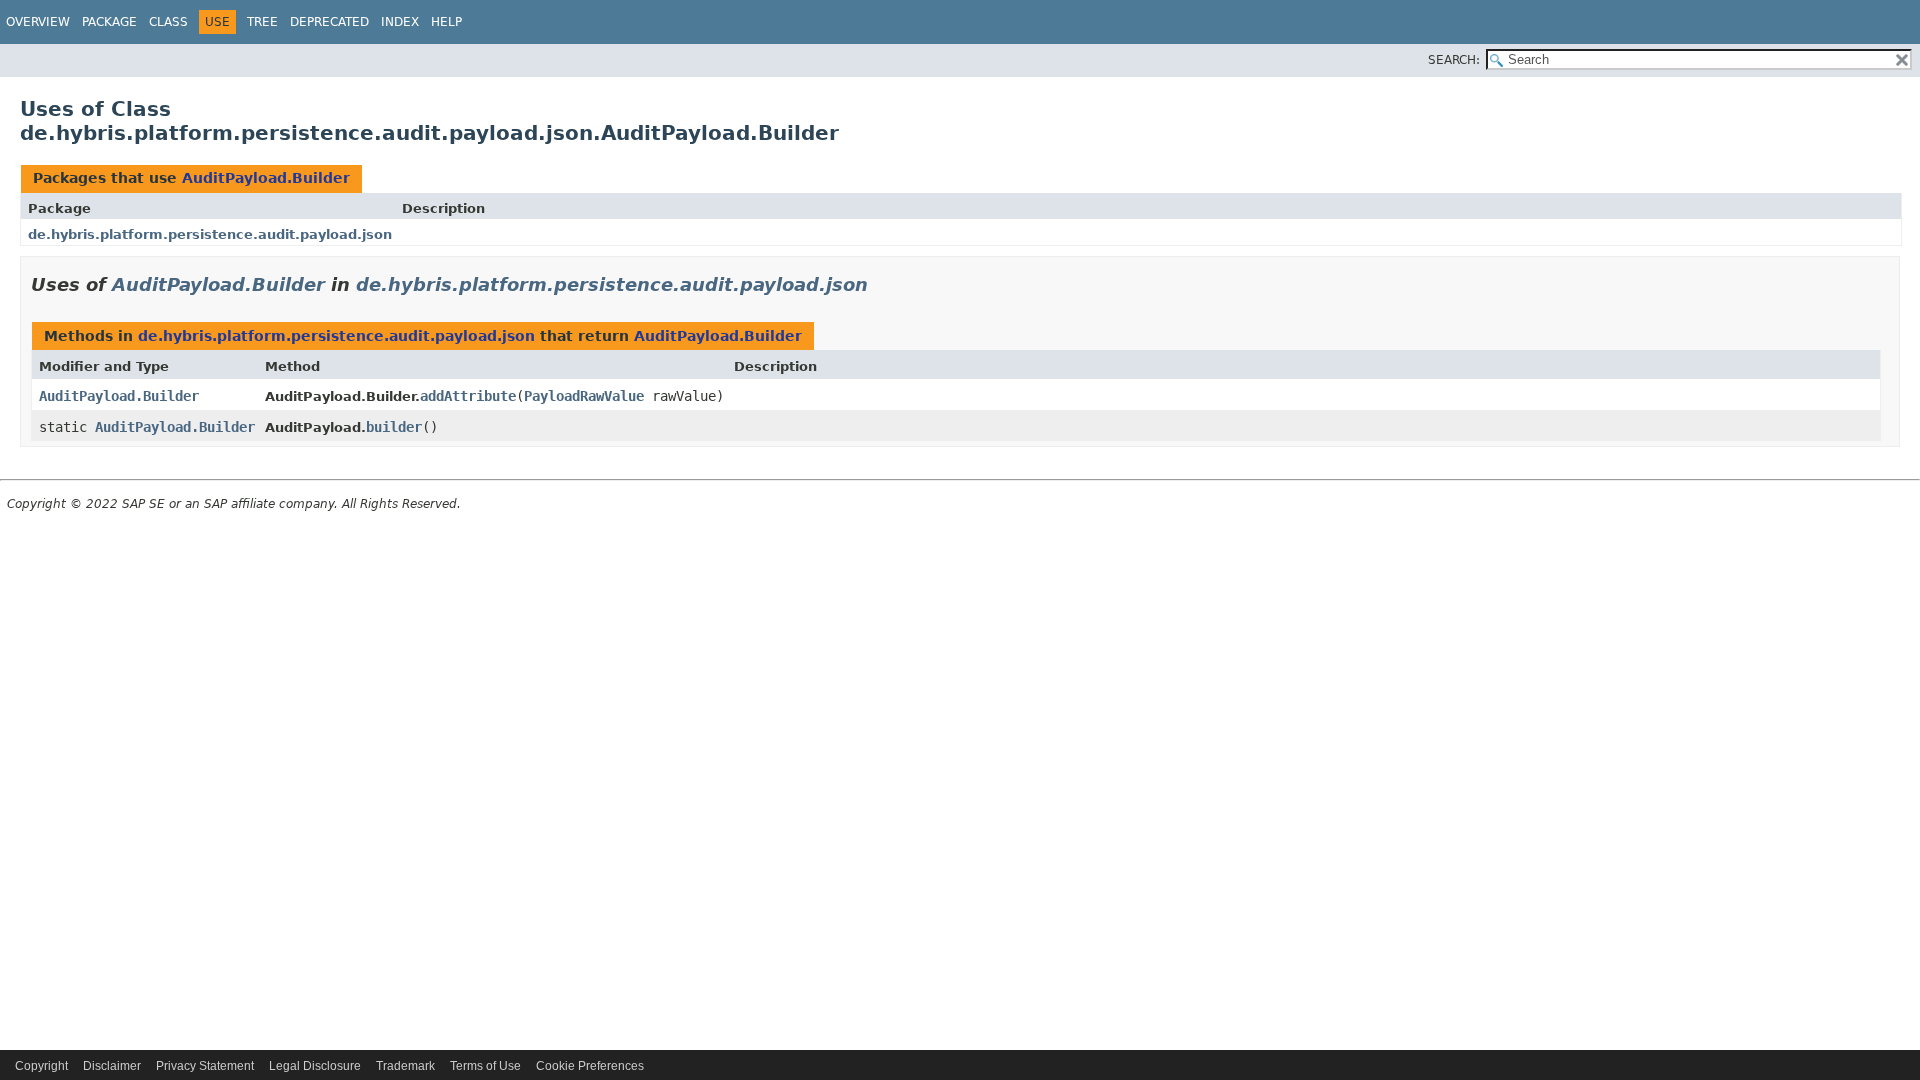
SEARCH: (1454, 60)
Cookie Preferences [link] (590, 1066)
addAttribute (468, 396)
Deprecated (329, 22)
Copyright (41, 1066)
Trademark (405, 1066)
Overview (38, 22)
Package (109, 22)
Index (400, 22)
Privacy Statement (205, 1066)
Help (446, 22)
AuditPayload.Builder (266, 178)
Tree (262, 22)
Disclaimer (112, 1066)
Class (168, 22)
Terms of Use (485, 1066)
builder (394, 427)
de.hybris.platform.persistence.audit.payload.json (210, 234)
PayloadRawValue (584, 396)
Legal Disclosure (315, 1066)
